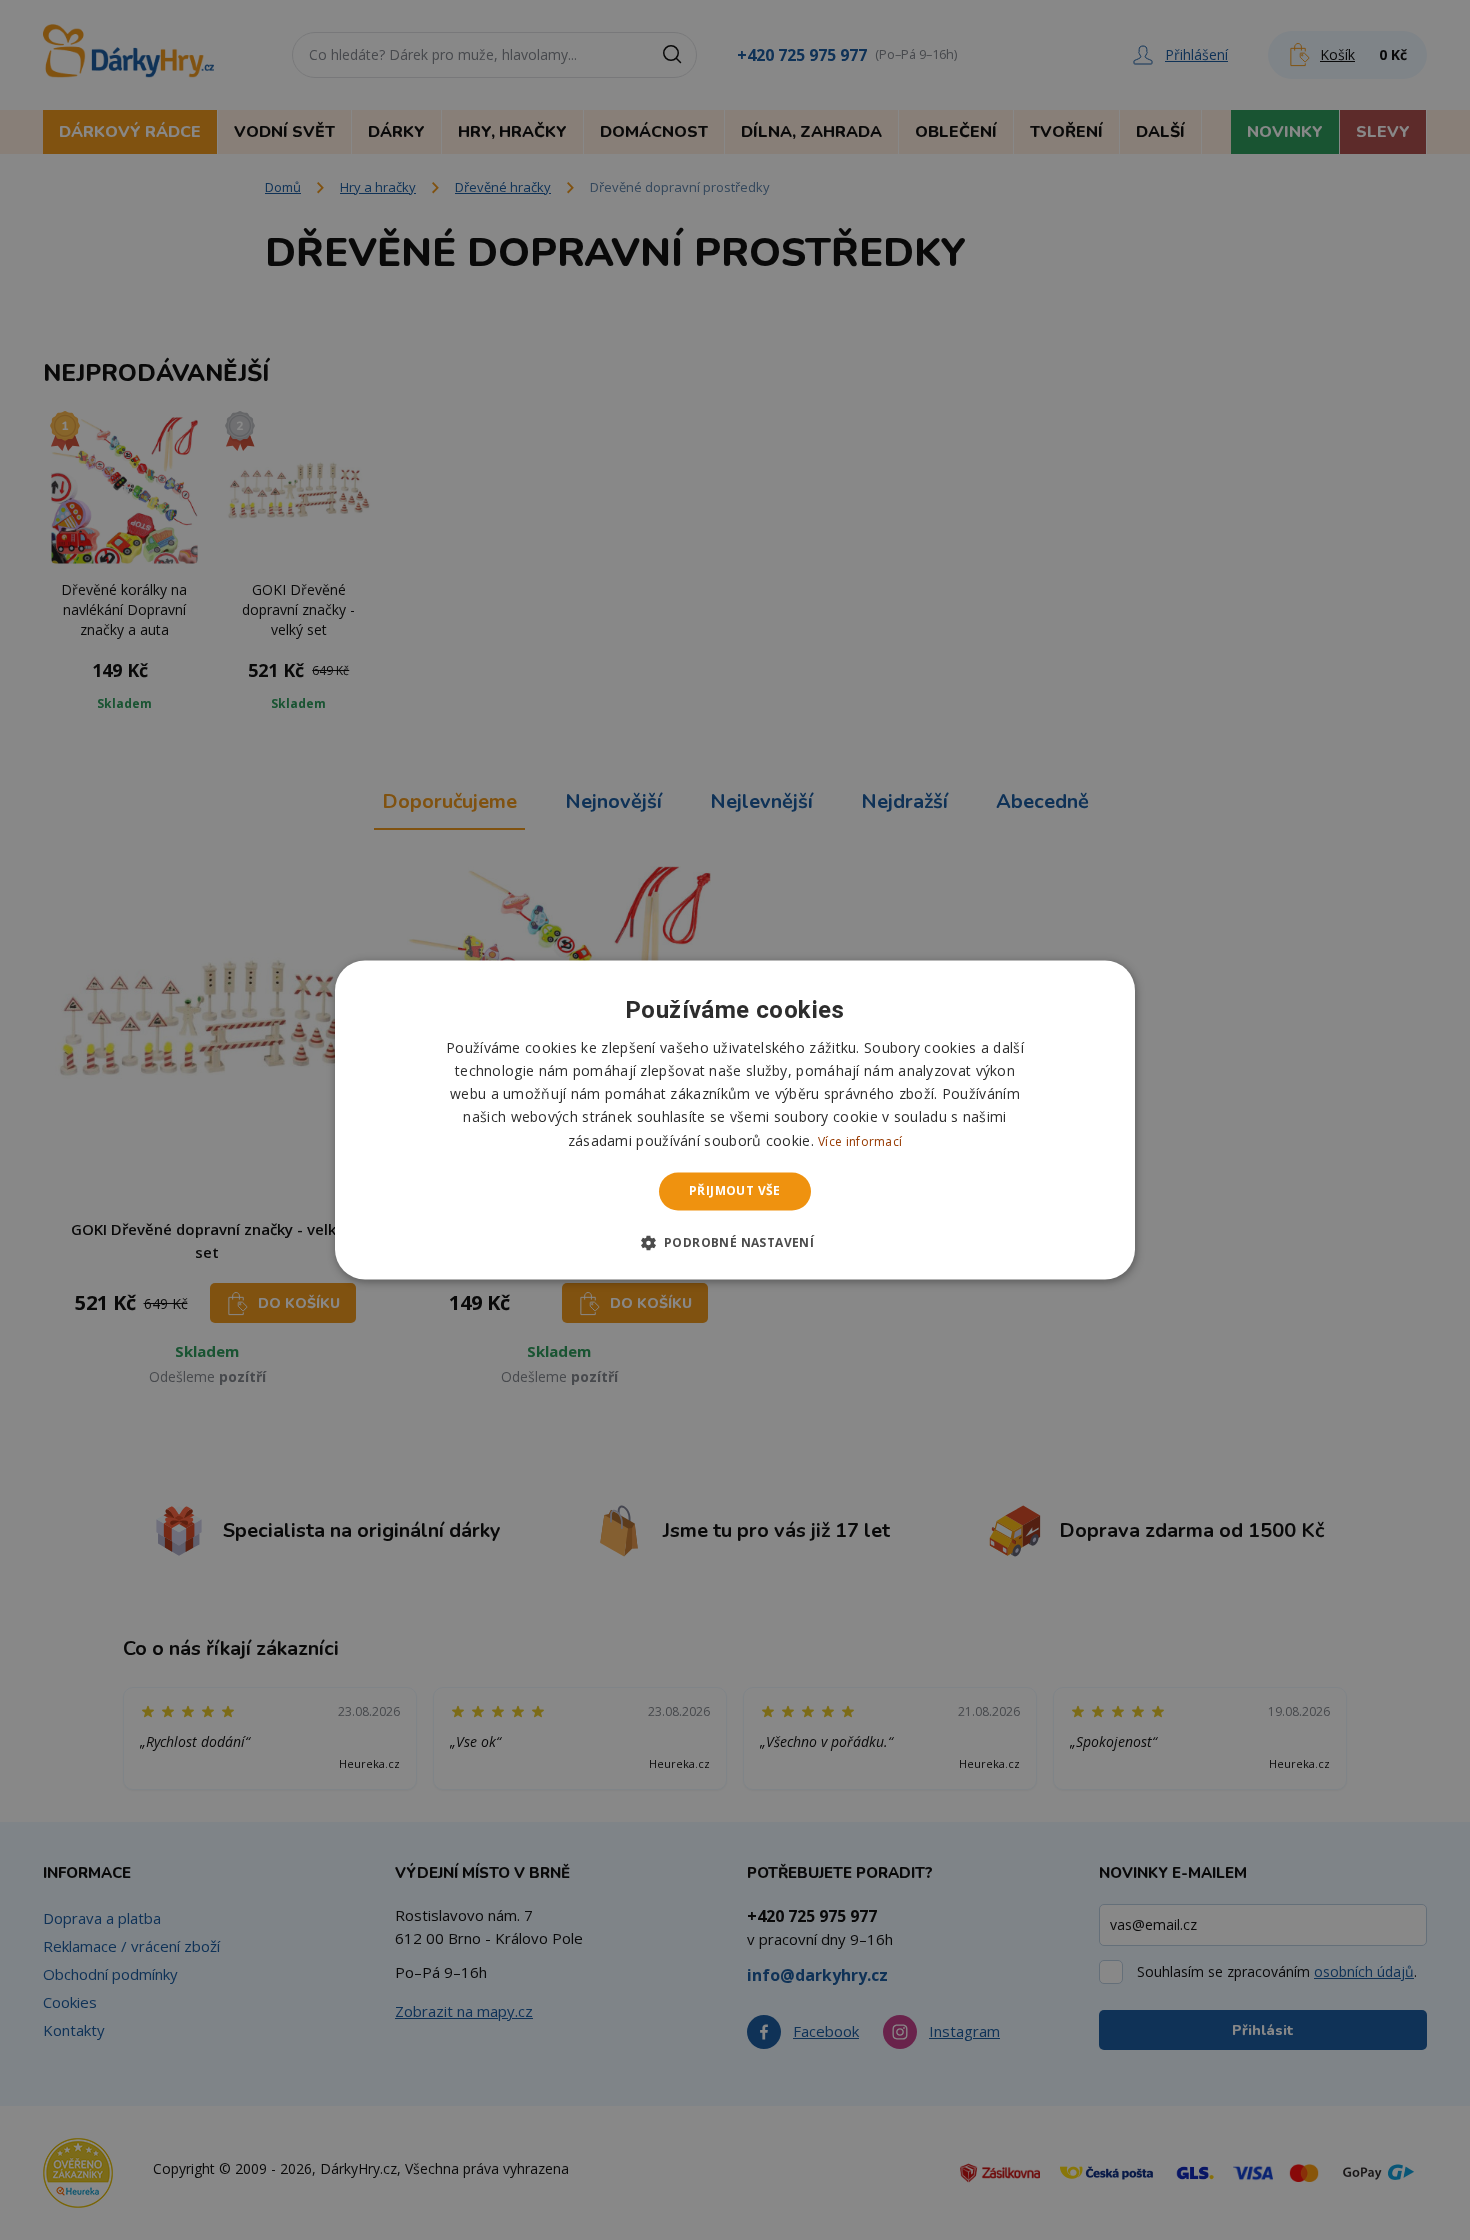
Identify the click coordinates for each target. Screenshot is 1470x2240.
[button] (735, 1243)
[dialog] (735, 1119)
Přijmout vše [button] (735, 1190)
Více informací (860, 1141)
